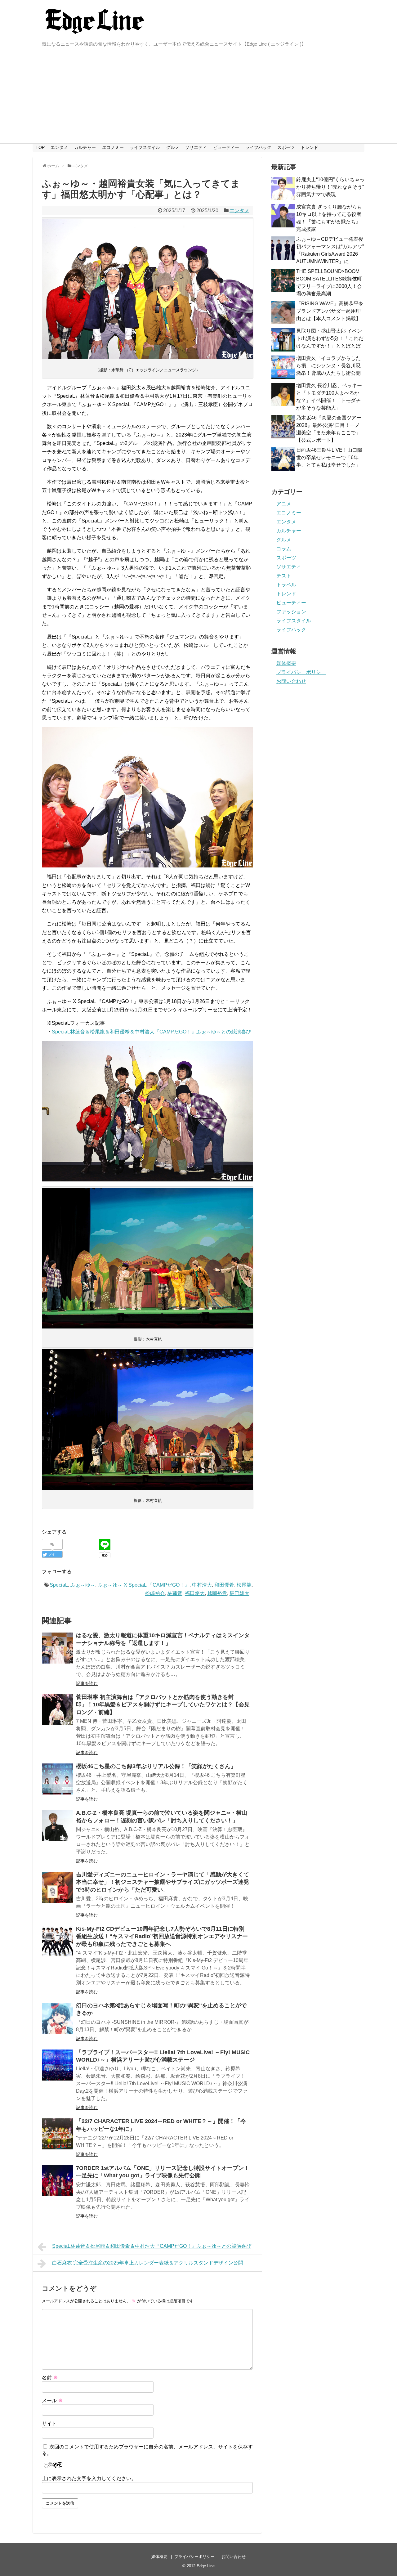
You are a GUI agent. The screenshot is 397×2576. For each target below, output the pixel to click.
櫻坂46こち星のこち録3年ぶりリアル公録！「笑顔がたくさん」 (156, 1766)
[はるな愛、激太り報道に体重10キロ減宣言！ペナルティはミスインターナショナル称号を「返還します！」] (57, 1648)
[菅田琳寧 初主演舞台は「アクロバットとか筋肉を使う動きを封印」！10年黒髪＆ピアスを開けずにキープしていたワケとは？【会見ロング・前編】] (57, 1710)
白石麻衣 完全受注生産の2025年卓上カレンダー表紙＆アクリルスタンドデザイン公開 (148, 2263)
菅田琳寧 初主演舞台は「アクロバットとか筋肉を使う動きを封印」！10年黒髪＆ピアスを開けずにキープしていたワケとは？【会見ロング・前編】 (163, 1705)
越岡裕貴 (217, 1593)
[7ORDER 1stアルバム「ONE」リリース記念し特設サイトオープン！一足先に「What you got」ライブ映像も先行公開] (57, 2181)
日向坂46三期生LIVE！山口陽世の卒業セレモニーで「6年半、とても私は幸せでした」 (329, 457)
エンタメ (59, 147)
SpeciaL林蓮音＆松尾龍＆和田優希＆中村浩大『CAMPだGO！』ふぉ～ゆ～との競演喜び (151, 1032)
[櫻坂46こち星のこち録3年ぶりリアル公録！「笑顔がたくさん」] (57, 1779)
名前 (50, 2378)
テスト (284, 576)
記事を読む (87, 1683)
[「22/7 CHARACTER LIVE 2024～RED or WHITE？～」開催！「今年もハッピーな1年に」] (57, 2134)
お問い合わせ (291, 681)
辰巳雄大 (239, 1593)
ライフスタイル (145, 147)
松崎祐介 (155, 1593)
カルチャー (85, 147)
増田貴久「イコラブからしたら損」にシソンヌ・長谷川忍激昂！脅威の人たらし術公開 (328, 366)
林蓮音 (175, 1593)
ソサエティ (196, 147)
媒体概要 (286, 663)
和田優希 (224, 1585)
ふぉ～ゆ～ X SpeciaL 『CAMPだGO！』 (144, 1585)
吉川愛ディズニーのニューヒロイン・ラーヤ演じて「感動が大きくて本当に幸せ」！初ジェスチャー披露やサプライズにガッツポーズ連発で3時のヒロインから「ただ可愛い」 (163, 1882)
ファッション (291, 612)
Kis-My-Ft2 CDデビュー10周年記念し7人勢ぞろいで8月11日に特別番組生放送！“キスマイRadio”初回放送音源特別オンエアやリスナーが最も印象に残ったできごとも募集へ (162, 1936)
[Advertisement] (198, 97)
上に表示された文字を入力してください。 (89, 2478)
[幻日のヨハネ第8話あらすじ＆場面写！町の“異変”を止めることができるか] (57, 2018)
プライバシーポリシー (301, 672)
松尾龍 (244, 1585)
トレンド (310, 147)
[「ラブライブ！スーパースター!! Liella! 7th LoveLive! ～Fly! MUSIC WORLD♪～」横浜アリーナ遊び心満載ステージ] (57, 2065)
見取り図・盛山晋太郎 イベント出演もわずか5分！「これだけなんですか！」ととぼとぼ (330, 338)
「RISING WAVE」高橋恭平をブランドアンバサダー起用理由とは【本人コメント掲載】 (330, 311)
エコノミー (113, 147)
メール (52, 2401)
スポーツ (286, 147)
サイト (49, 2424)
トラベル (286, 585)
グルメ (173, 147)
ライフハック (258, 147)
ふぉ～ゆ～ (83, 1585)
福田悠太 (195, 1593)
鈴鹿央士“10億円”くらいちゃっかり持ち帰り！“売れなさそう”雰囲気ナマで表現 (330, 187)
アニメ (284, 504)
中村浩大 (202, 1585)
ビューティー (226, 147)
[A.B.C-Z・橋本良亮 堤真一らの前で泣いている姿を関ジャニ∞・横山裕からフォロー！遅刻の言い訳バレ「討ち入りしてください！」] (57, 1826)
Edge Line (206, 2566)
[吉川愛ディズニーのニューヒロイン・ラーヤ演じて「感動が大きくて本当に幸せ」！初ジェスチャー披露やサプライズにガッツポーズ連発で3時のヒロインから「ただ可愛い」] (57, 1887)
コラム (284, 549)
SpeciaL (59, 1585)
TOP (40, 147)
